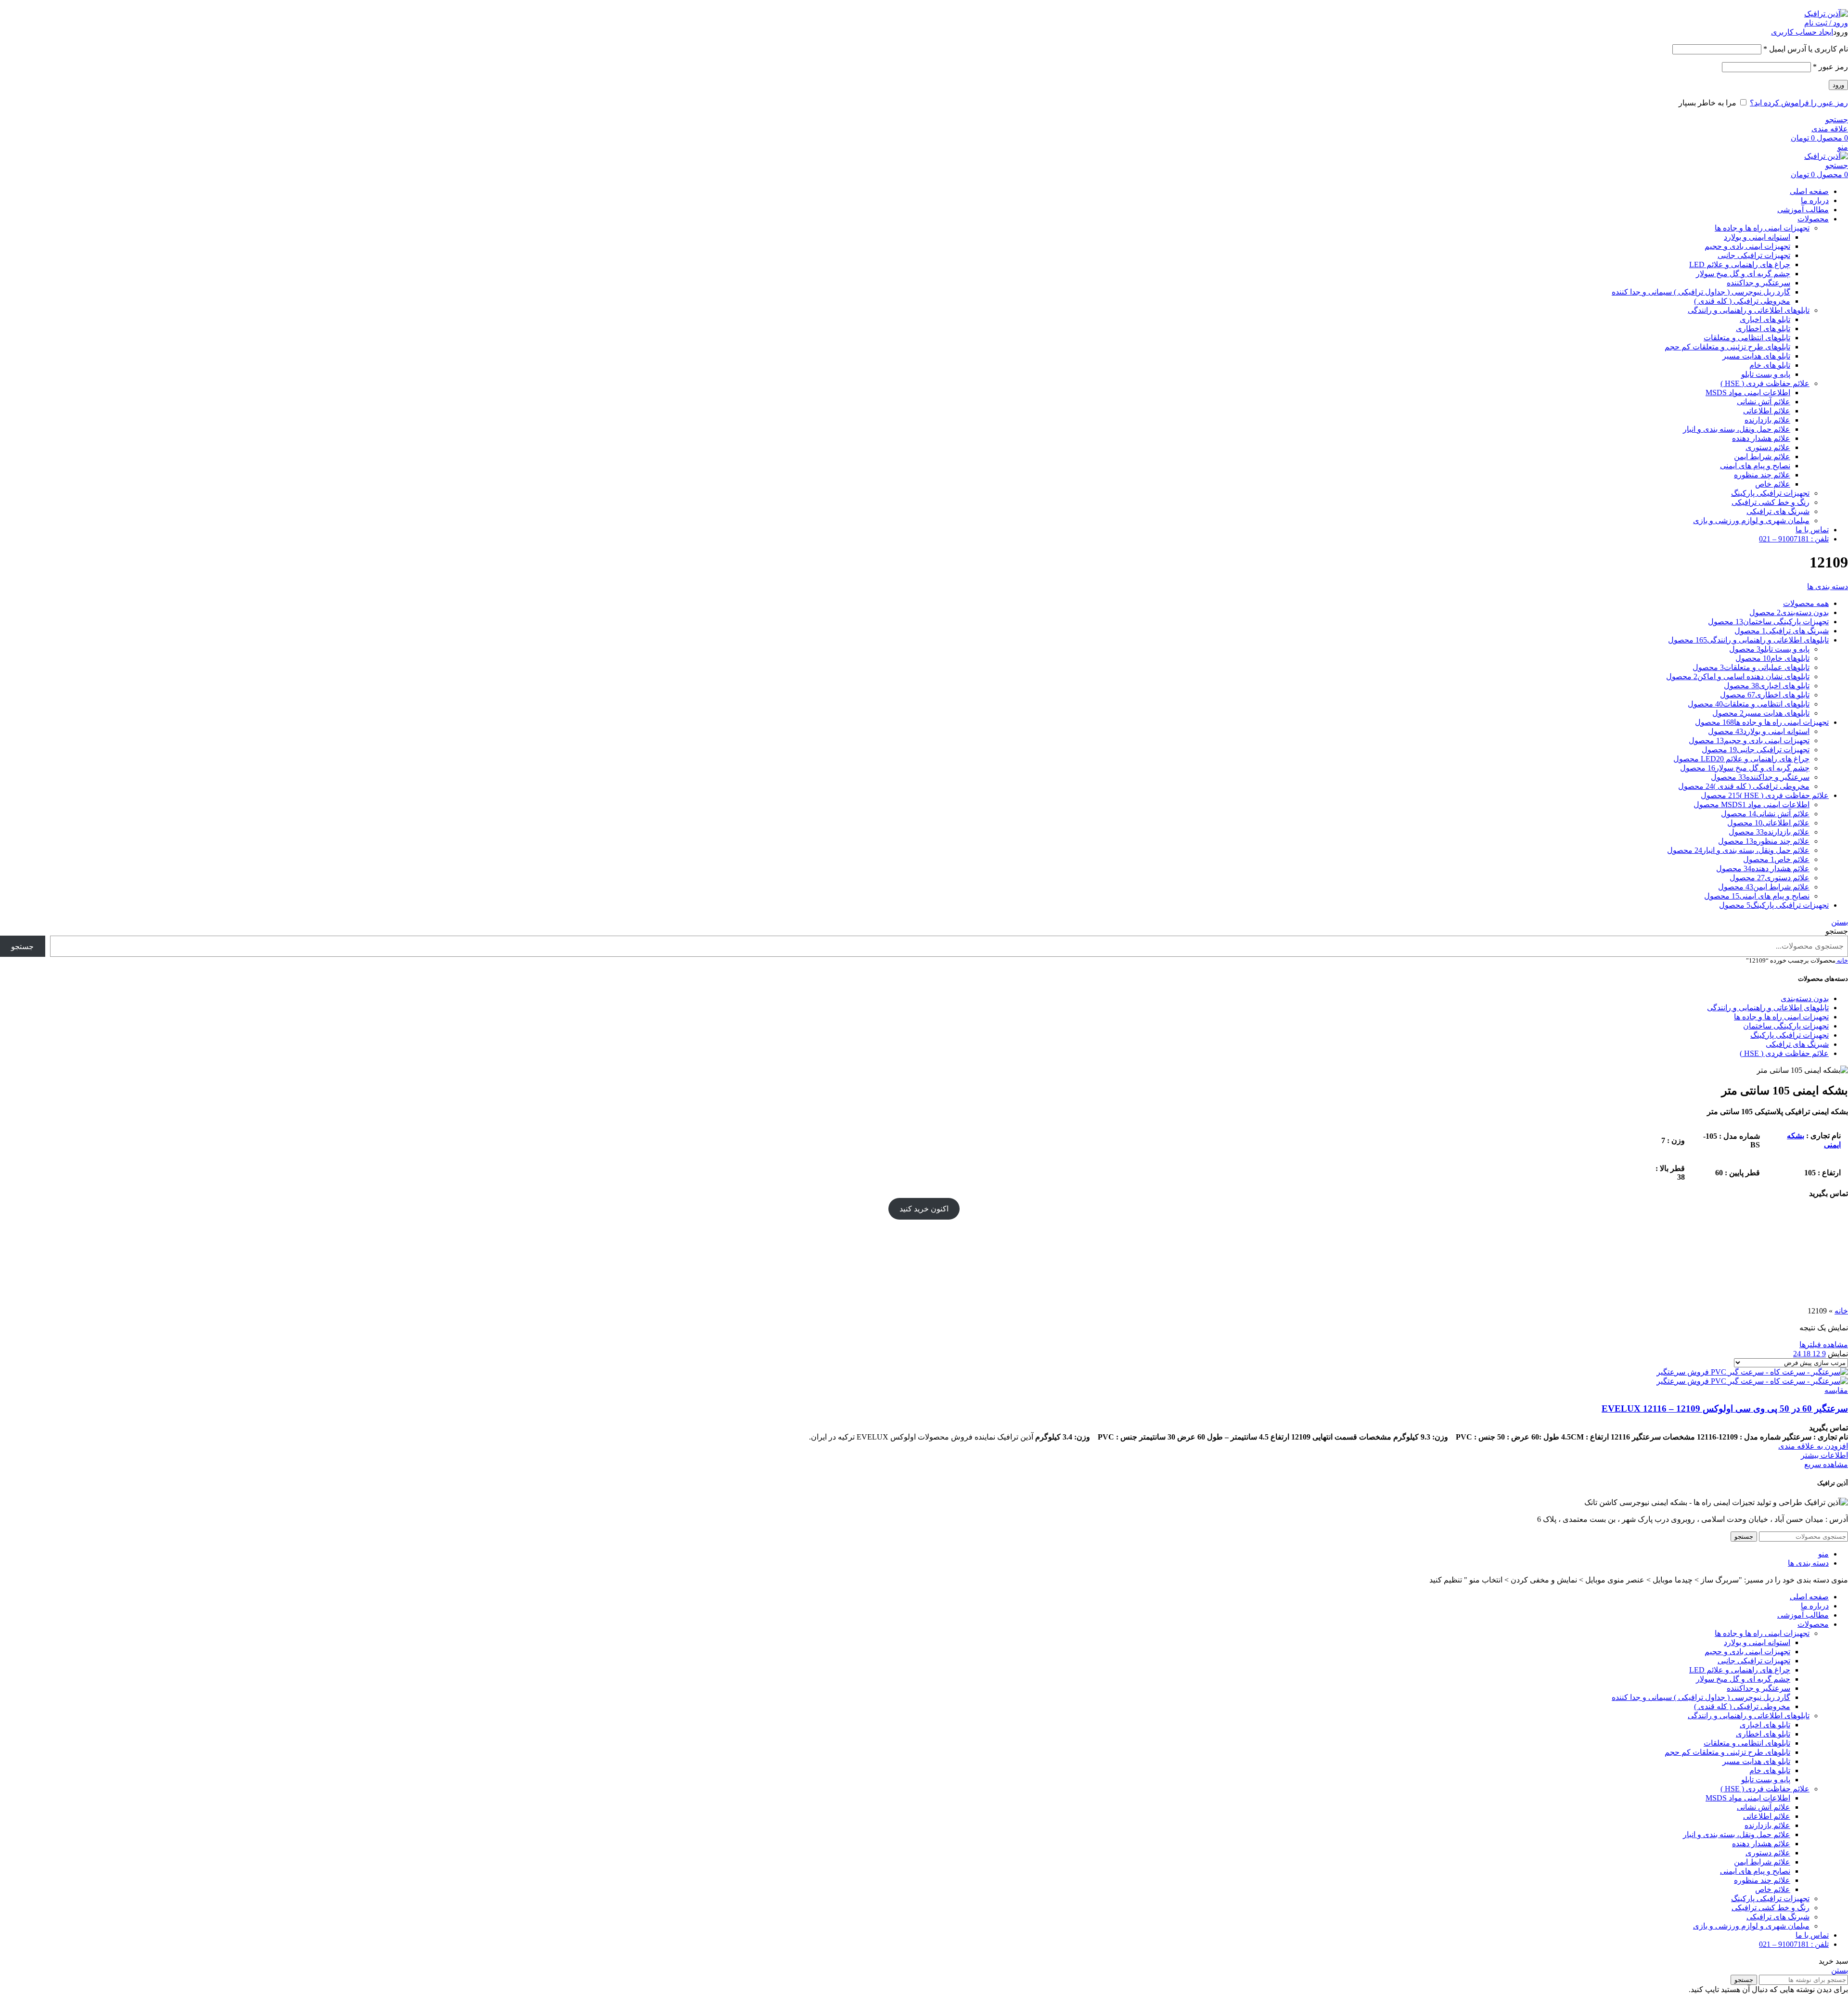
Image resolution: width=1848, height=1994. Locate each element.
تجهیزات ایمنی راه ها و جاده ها (1762, 228)
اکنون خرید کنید (924, 1209)
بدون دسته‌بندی (1805, 998)
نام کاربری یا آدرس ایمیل (1806, 49)
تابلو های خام (1770, 365)
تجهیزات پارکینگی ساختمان (1786, 1026)
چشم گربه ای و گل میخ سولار (1743, 274)
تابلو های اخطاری (1763, 328)
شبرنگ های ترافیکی (1778, 511)
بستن (1840, 922)
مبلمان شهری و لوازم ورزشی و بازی (1751, 521)
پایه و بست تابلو (1766, 374)
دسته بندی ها (1828, 586)
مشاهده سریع (1826, 1464)
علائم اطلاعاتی (1767, 411)
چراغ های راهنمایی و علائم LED (1740, 264)
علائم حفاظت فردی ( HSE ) (1765, 383)
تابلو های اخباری (1765, 319)
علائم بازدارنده (1767, 420)
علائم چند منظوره (1762, 475)
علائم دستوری (1768, 447)
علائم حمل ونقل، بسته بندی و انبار (1737, 429)
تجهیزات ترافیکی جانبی (1754, 255)
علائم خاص (1773, 484)
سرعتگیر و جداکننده (1758, 283)
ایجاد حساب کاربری (1802, 32)
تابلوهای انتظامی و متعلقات (1747, 338)
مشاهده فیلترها (1824, 1344)
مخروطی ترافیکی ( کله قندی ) (1742, 301)
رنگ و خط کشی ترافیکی (1771, 502)
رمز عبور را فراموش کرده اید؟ (1799, 103)
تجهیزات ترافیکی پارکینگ (1770, 493)
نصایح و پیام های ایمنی (1755, 466)
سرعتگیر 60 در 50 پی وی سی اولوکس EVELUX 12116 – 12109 (1725, 1409)
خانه (1842, 960)
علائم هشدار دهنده (1761, 438)
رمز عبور (1830, 67)
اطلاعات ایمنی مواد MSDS (1748, 392)
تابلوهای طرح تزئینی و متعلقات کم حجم (1727, 347)
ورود (1838, 85)
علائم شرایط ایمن (1762, 457)
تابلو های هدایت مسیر (1756, 356)
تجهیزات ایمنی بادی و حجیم (1747, 246)
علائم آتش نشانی (1764, 402)
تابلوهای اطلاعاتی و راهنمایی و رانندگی (1749, 310)
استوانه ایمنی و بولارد (1757, 237)
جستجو (1837, 931)
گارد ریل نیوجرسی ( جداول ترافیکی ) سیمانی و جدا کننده (1701, 292)
